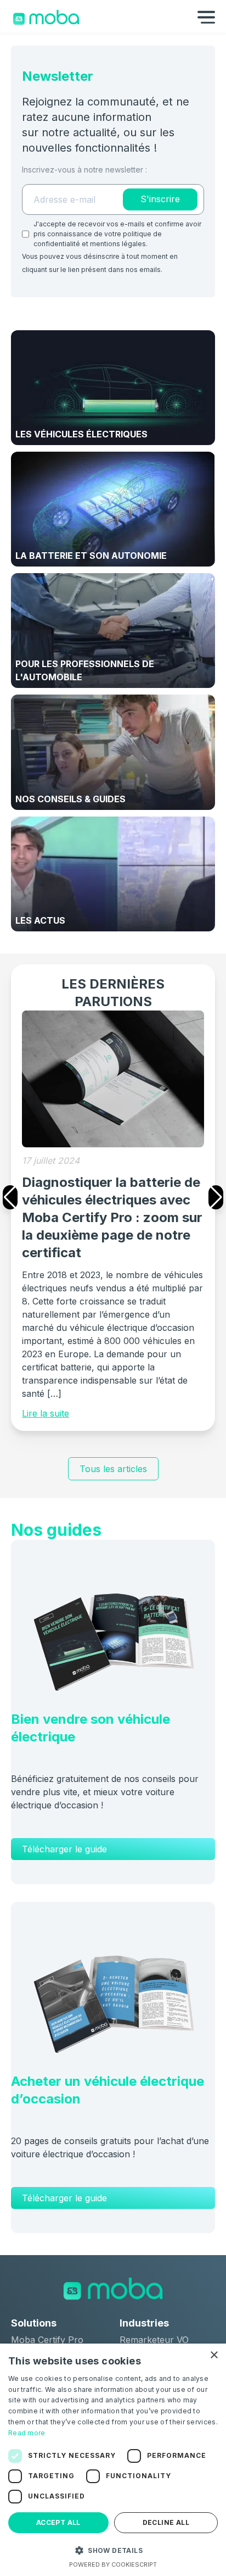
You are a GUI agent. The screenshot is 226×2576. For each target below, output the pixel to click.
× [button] (214, 2355)
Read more (27, 2433)
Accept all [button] (58, 2522)
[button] (113, 2550)
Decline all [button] (166, 2522)
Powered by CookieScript (113, 2564)
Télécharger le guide (64, 1849)
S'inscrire (160, 199)
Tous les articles (113, 1469)
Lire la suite (46, 1413)
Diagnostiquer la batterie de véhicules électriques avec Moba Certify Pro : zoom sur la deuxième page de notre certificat (112, 1217)
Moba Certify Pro (47, 2340)
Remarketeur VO (154, 2340)
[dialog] (113, 2460)
